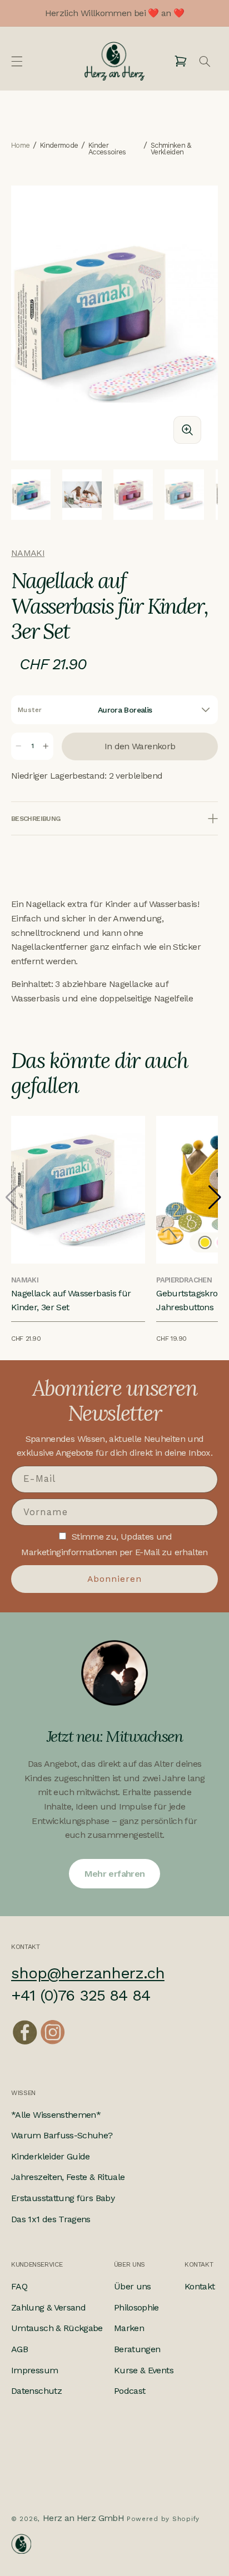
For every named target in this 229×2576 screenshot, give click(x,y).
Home (20, 146)
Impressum (34, 2370)
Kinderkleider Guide (51, 2156)
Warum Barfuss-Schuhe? (62, 2135)
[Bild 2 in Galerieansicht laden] (82, 495)
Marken (129, 2328)
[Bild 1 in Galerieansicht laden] (31, 495)
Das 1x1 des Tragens (51, 2219)
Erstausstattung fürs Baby (63, 2198)
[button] (17, 61)
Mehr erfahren (115, 1874)
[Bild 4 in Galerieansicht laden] (184, 495)
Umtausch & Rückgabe (57, 2328)
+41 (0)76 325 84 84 (81, 1995)
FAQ (19, 2286)
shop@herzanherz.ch (88, 1973)
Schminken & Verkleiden (171, 149)
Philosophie (136, 2307)
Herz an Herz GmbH (83, 2518)
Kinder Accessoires (107, 149)
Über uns (133, 2286)
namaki (28, 553)
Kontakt (200, 2286)
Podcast (130, 2391)
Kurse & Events (144, 2370)
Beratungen (137, 2349)
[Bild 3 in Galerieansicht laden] (133, 495)
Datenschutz (36, 2391)
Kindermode (59, 146)
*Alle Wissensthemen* (56, 2115)
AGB (19, 2349)
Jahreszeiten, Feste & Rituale (68, 2177)
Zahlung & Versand (48, 2307)
